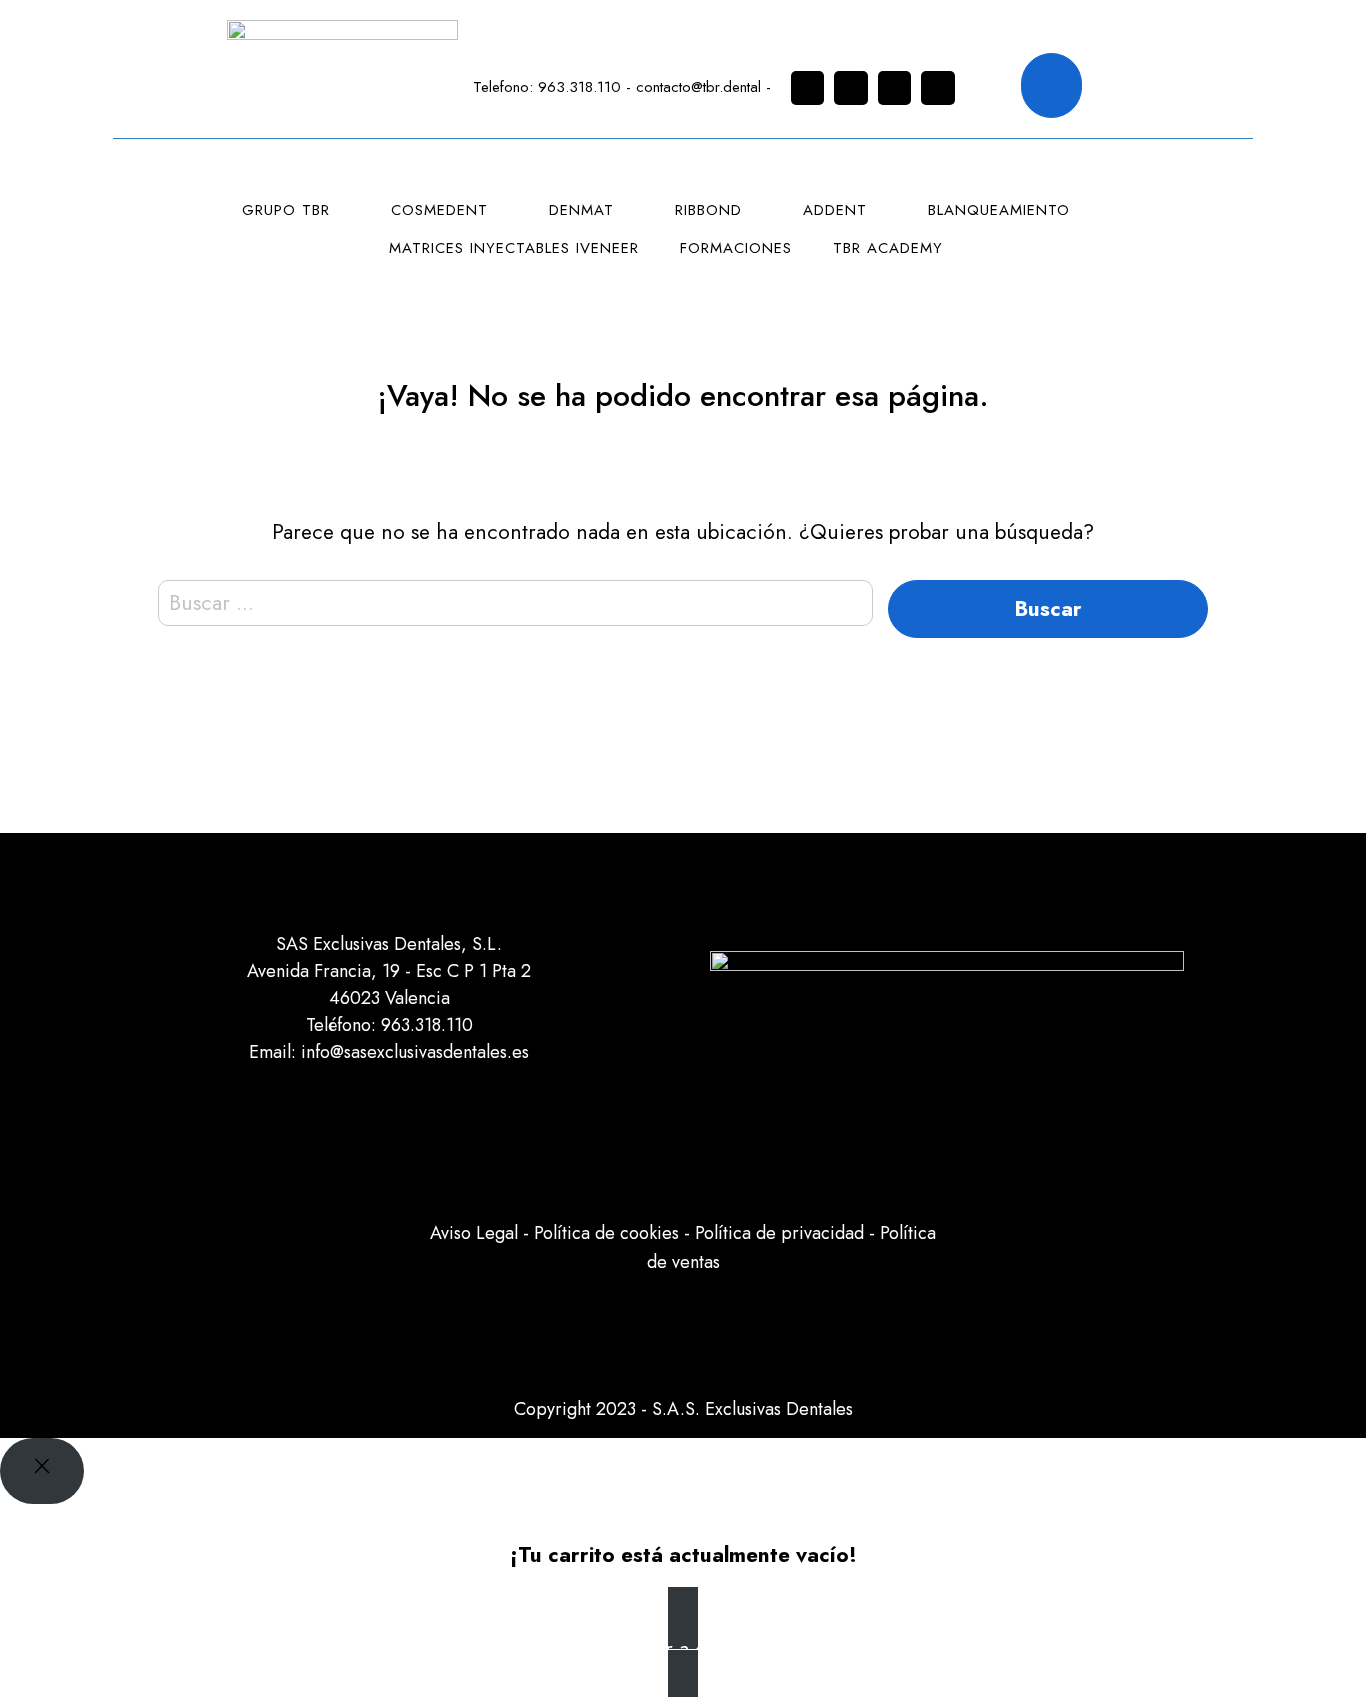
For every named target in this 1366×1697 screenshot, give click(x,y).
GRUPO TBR (286, 210)
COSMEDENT (439, 210)
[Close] (42, 1471)
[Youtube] (938, 88)
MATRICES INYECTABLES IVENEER (514, 248)
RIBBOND (708, 210)
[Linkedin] (895, 88)
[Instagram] (808, 88)
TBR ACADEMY (888, 248)
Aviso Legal (474, 1233)
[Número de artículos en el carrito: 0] (1052, 86)
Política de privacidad (779, 1233)
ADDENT (835, 210)
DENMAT (581, 210)
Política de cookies (606, 1233)
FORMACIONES (736, 248)
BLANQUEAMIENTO (999, 210)
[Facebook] (851, 88)
